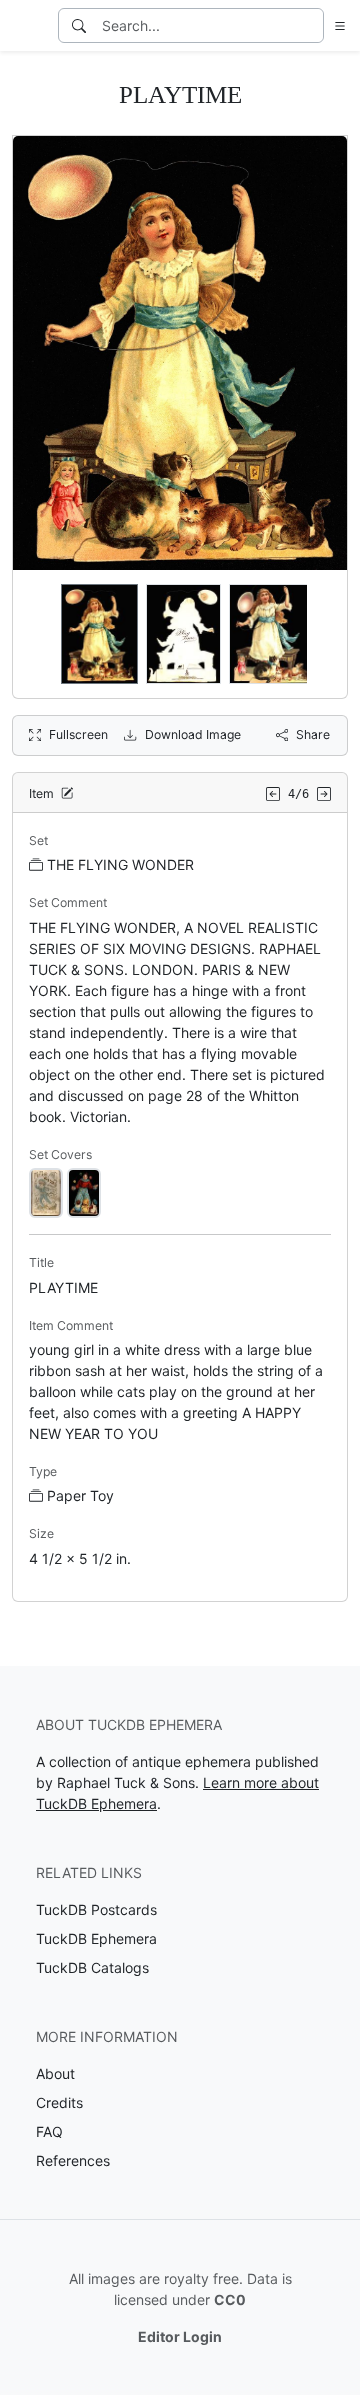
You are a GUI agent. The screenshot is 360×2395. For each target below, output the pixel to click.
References (73, 2160)
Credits (59, 2102)
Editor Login (180, 2336)
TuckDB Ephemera (96, 1938)
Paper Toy (80, 1495)
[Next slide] (319, 634)
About (55, 2073)
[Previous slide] (41, 634)
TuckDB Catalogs (92, 1967)
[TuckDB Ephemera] (27, 26)
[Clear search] (310, 25)
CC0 (230, 2299)
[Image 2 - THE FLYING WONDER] (84, 1191)
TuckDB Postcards (96, 1909)
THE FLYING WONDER (120, 864)
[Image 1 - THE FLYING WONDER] (46, 1191)
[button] (336, 25)
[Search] (79, 25)
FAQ (49, 2131)
